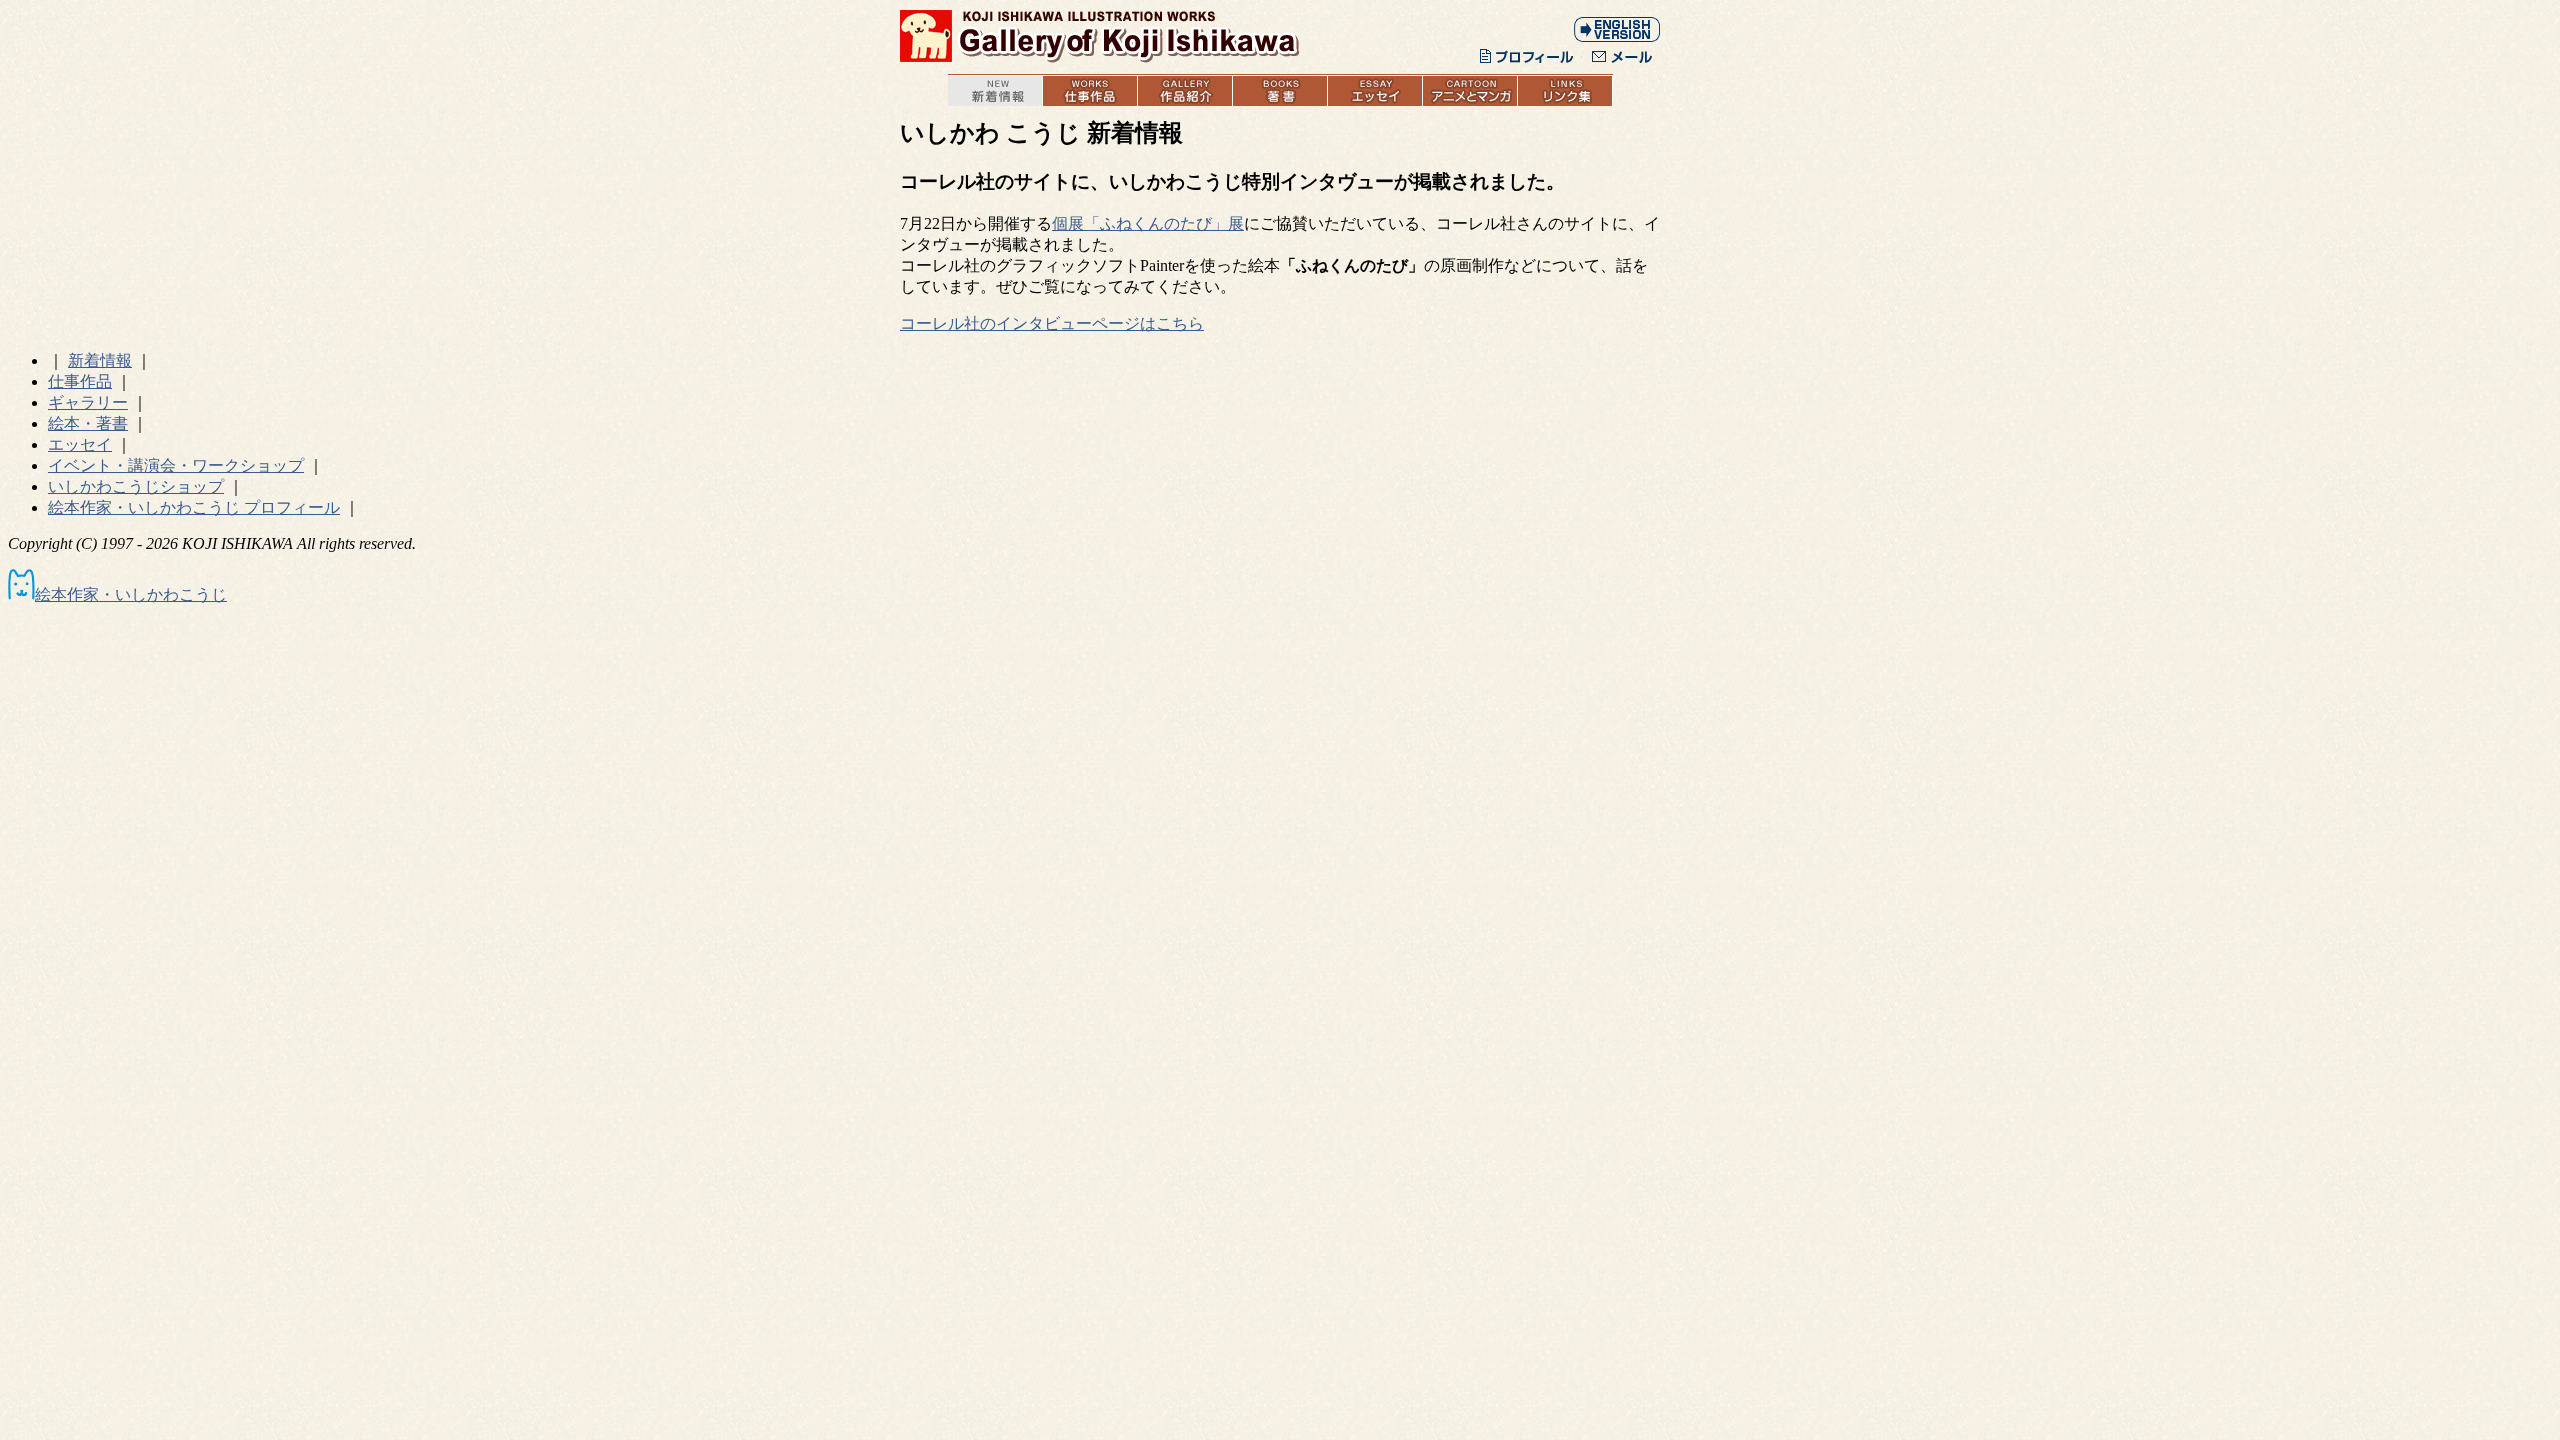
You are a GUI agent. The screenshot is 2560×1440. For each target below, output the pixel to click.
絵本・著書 (88, 423)
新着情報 (100, 360)
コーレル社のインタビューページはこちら (1052, 323)
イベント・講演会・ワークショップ (176, 465)
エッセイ (80, 444)
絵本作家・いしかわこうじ (131, 594)
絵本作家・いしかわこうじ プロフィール (194, 507)
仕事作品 (80, 381)
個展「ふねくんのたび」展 (1148, 223)
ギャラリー (88, 402)
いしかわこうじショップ (136, 486)
